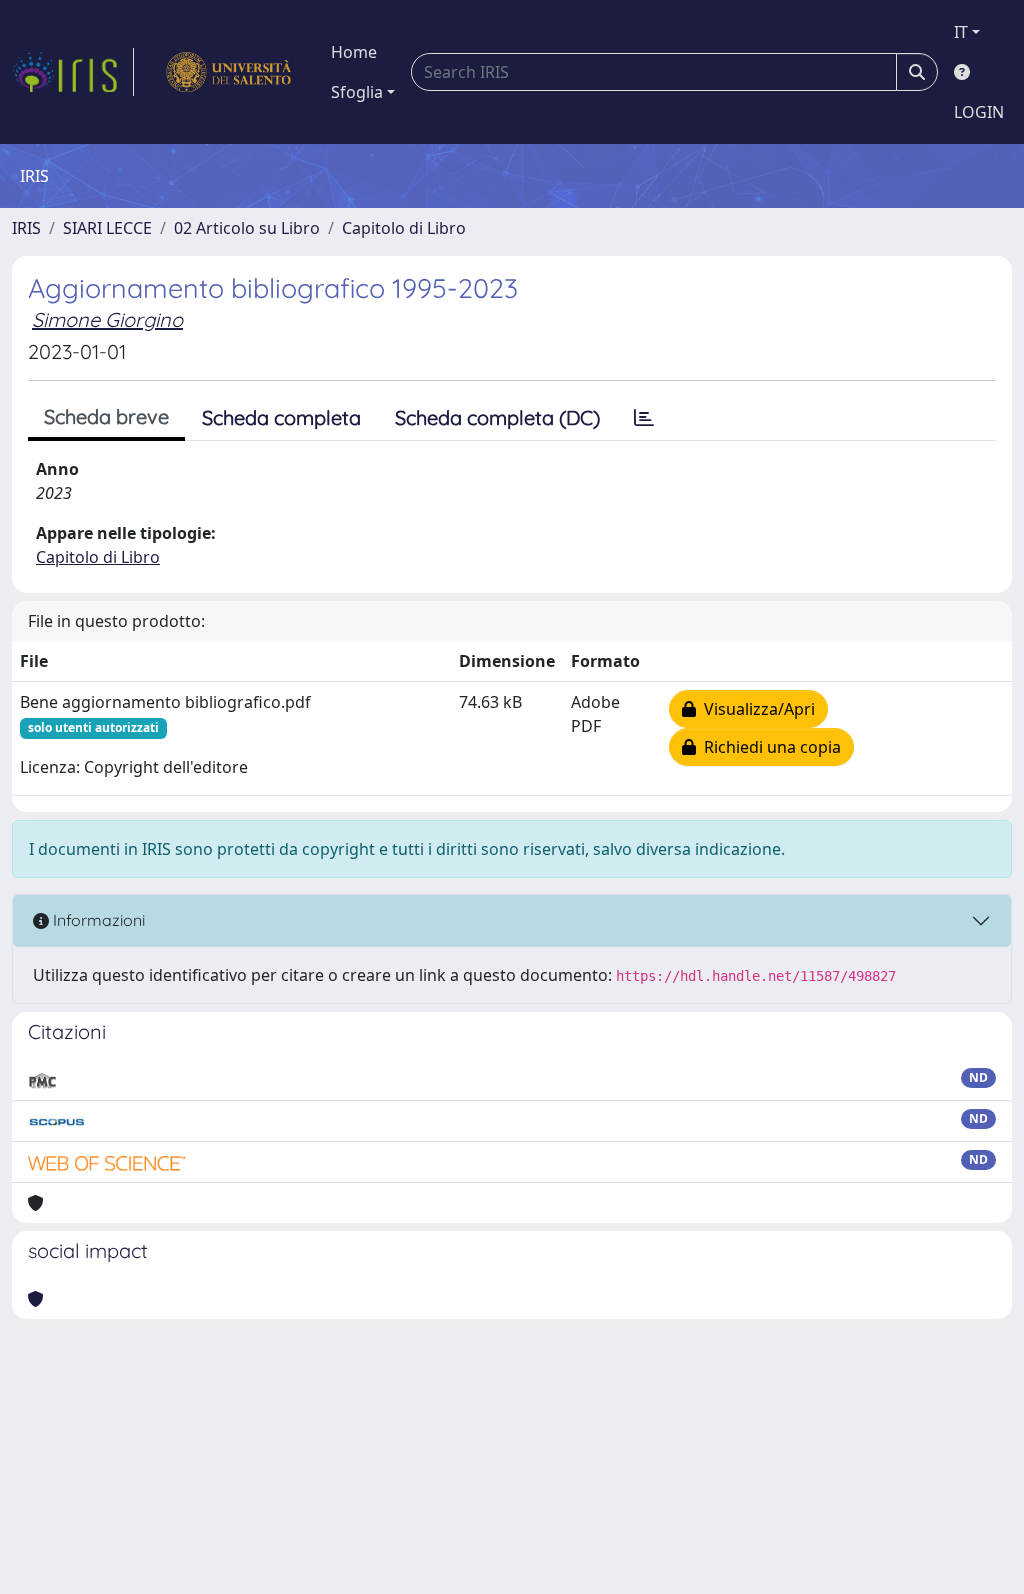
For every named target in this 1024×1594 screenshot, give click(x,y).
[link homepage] (73, 72)
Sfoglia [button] (357, 92)
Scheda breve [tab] (106, 416)
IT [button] (961, 32)
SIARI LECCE (107, 228)
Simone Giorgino (107, 319)
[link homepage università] (228, 72)
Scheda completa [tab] (281, 417)
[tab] (644, 418)
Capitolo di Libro (404, 228)
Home (354, 52)
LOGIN (979, 112)
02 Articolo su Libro (247, 228)
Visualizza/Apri (755, 709)
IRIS (26, 228)
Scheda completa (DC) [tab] (497, 417)
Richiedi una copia (768, 747)
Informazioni (97, 920)
